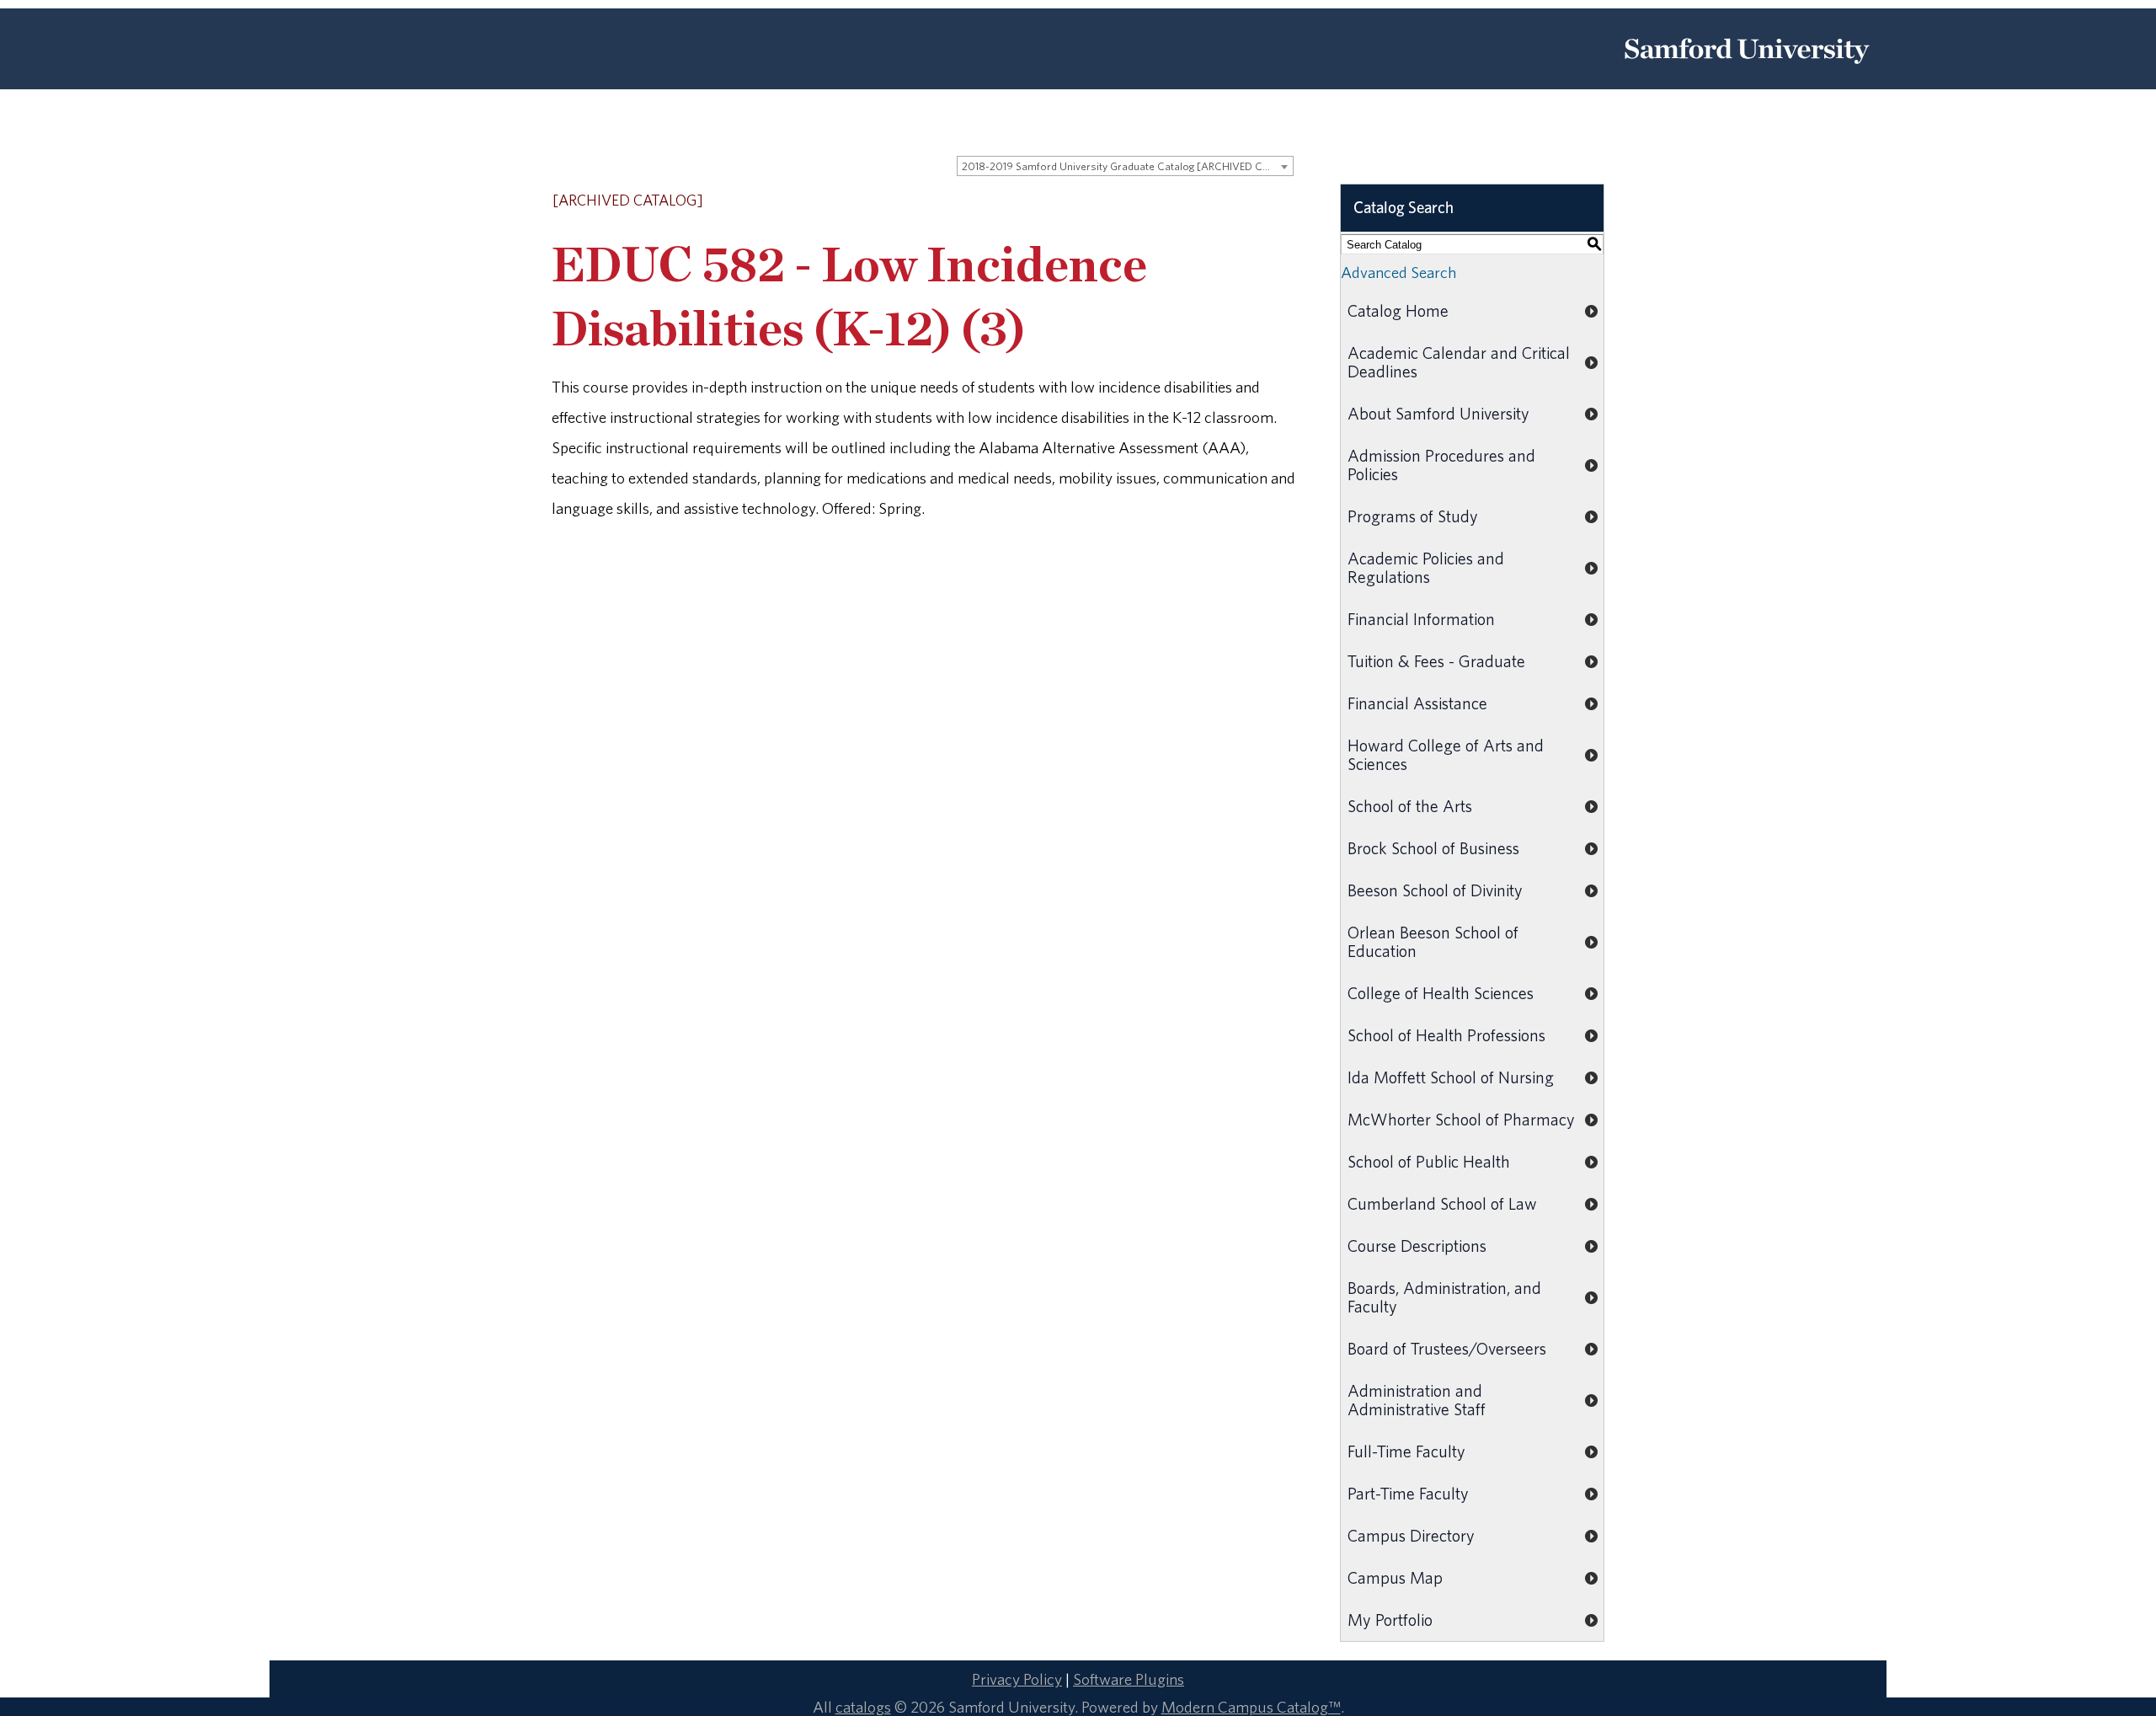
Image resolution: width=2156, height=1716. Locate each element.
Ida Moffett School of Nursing (1451, 1077)
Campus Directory (1411, 1535)
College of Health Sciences (1441, 993)
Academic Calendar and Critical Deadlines (1459, 362)
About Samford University (1438, 413)
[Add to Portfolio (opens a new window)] (1220, 201)
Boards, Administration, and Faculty (1444, 1297)
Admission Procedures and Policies (1441, 465)
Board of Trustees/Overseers (1447, 1348)
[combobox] (1125, 166)
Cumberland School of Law (1442, 1203)
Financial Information (1421, 619)
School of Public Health (1429, 1161)
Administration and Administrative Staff (1417, 1400)
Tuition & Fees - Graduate (1436, 661)
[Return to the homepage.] (1747, 70)
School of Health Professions (1446, 1035)
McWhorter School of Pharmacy (1461, 1119)
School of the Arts (1410, 806)
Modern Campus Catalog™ (1251, 1707)
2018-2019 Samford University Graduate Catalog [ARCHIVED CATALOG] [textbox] (1127, 166)
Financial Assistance (1417, 703)
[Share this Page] (1243, 202)
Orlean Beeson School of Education (1433, 941)
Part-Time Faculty (1408, 1493)
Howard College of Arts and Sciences (1446, 754)
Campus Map (1395, 1577)
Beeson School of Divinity (1435, 890)
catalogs (863, 1707)
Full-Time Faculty (1406, 1451)
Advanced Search (1398, 272)
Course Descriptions (1417, 1246)
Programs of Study (1413, 516)
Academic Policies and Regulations (1426, 567)
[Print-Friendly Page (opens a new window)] (1264, 201)
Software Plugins (1129, 1679)
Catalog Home (1398, 310)
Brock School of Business (1433, 848)
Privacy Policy (1017, 1679)
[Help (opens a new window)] (1286, 201)
